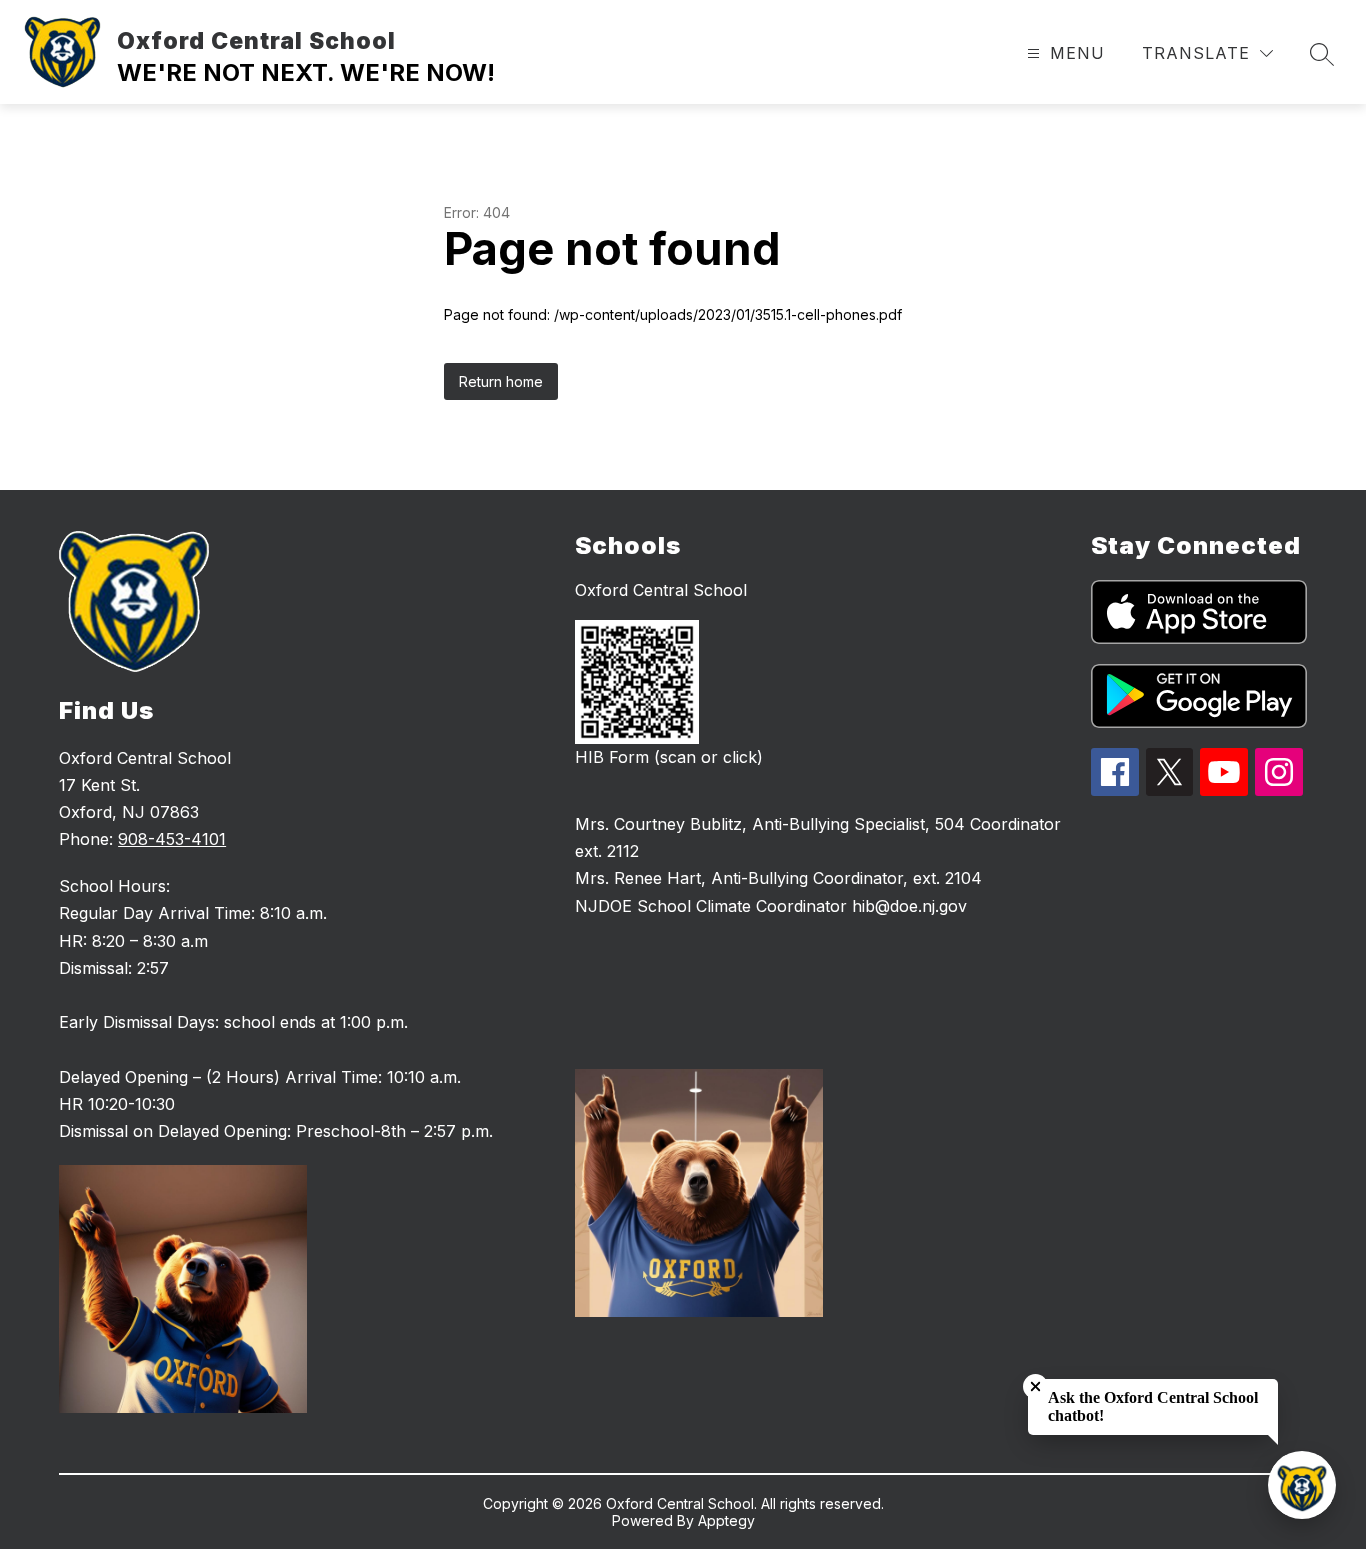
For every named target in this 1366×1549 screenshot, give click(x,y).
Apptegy (726, 1520)
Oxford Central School (661, 590)
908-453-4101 (172, 839)
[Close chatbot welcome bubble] (1035, 1386)
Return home (501, 381)
